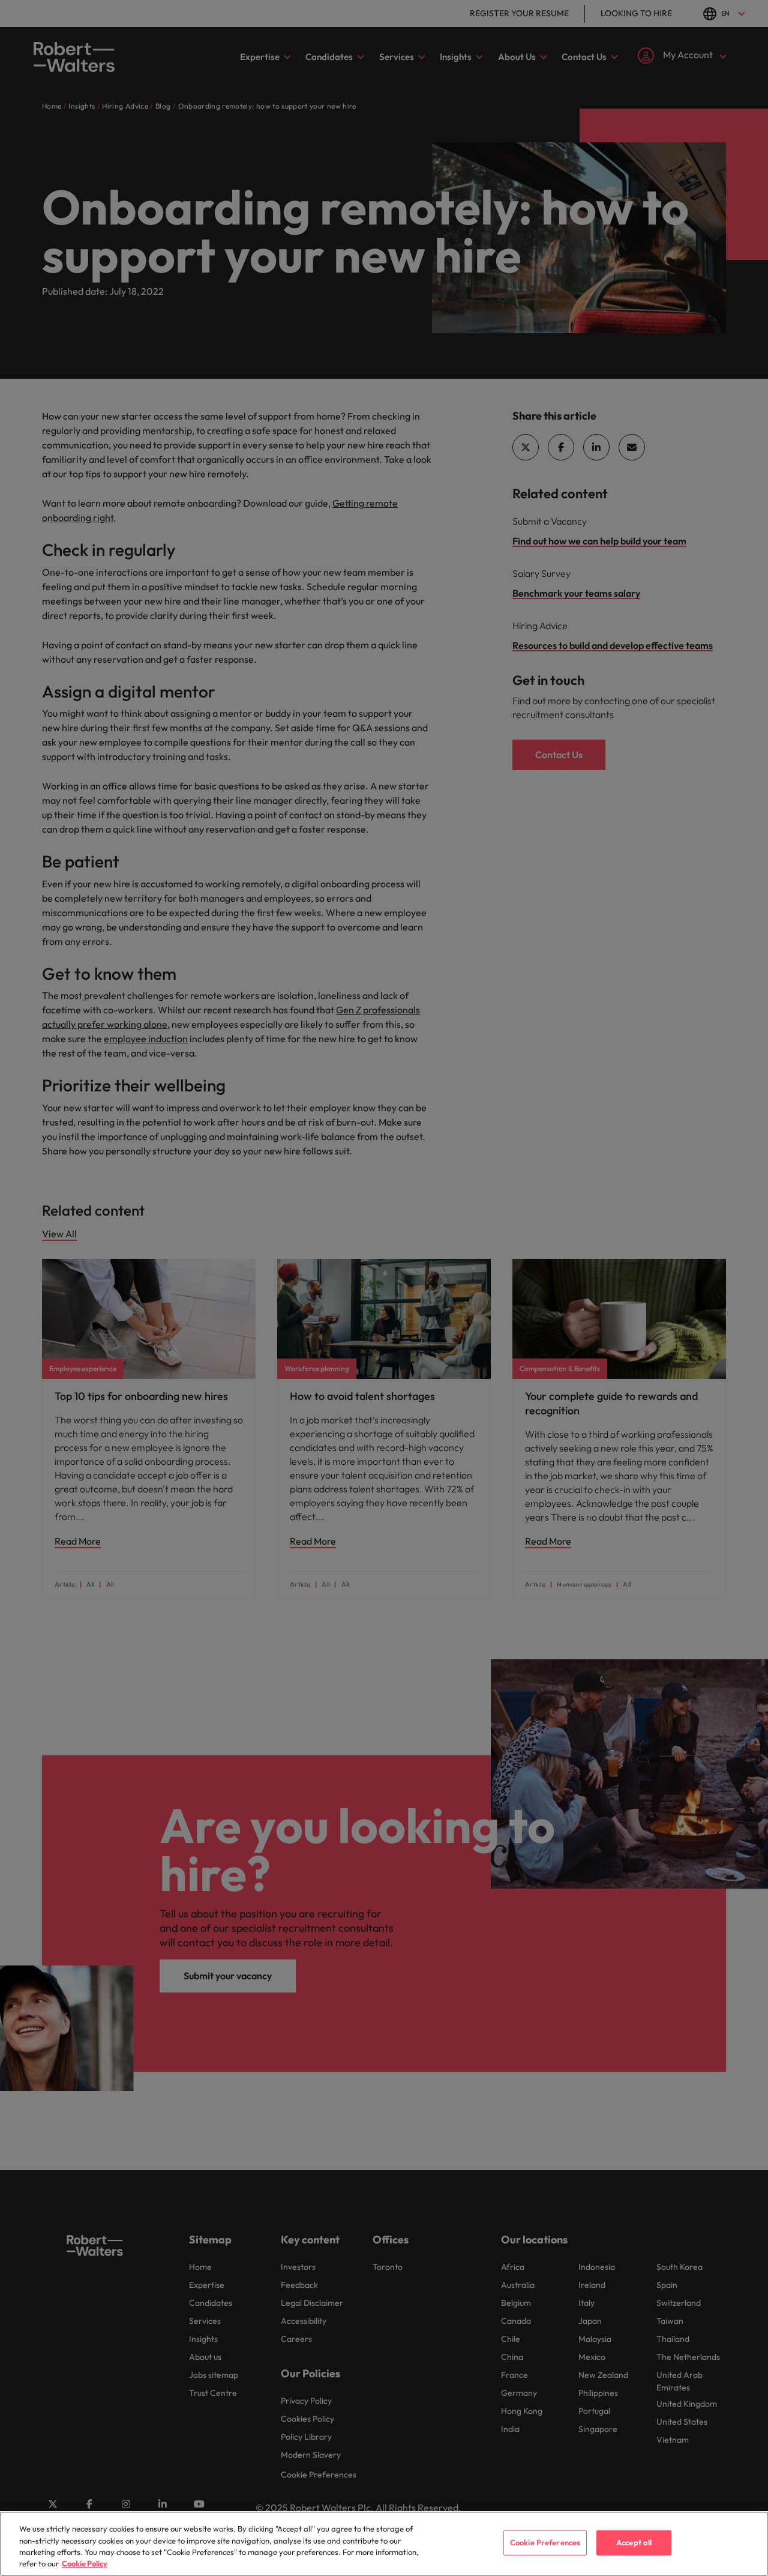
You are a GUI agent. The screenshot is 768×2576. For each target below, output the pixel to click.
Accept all (634, 2542)
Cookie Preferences (545, 2542)
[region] (384, 2544)
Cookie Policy (85, 2563)
